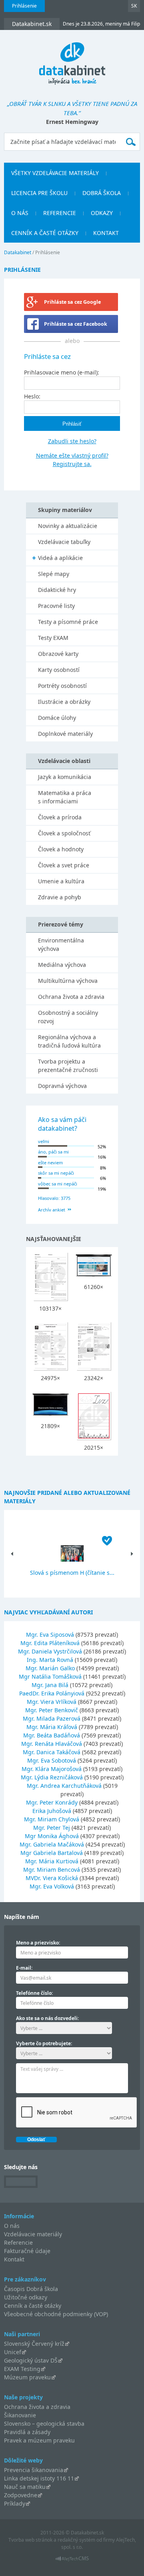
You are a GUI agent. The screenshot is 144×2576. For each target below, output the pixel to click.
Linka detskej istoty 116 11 (39, 2478)
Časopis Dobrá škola (31, 2289)
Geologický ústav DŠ (31, 2360)
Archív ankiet (52, 1210)
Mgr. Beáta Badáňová (52, 1735)
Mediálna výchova (62, 965)
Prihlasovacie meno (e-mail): (62, 372)
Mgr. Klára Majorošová (52, 1769)
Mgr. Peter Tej (52, 1828)
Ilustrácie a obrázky (64, 702)
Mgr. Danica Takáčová (52, 1752)
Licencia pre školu (39, 193)
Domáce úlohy (57, 718)
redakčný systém (76, 2540)
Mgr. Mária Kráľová (52, 1727)
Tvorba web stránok (30, 2540)
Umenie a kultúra (61, 881)
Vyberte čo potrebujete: (44, 2043)
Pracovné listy (56, 606)
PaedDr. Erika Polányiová (52, 1693)
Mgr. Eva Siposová (50, 1635)
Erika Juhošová (52, 1811)
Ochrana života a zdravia (71, 997)
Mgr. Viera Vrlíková (52, 1702)
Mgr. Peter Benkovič (52, 1710)
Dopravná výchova (62, 1086)
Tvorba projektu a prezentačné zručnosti (68, 1066)
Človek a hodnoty (61, 849)
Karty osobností (59, 670)
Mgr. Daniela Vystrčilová (50, 1651)
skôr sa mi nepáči (56, 1173)
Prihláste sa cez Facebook (76, 324)
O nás (20, 213)
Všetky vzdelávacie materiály (55, 173)
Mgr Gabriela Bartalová (52, 1853)
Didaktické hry (57, 590)
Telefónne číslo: (34, 1993)
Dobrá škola (102, 193)
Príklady (15, 2503)
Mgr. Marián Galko (50, 1668)
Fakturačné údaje (27, 2251)
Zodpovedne (21, 2495)
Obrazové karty (58, 654)
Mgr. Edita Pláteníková (50, 1643)
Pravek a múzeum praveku (39, 2440)
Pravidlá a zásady (27, 2432)
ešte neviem (50, 1162)
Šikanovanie (20, 2415)
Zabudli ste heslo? (72, 441)
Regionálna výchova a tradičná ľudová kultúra (69, 1041)
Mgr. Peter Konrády (52, 1802)
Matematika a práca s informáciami (65, 797)
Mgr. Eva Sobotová (52, 1760)
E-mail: (24, 1968)
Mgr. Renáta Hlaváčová (52, 1744)
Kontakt (106, 233)
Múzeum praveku (27, 2377)
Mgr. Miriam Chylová (52, 1819)
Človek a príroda (60, 817)
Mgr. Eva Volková (52, 1886)
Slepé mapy (54, 574)
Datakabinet (18, 252)
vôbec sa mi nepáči (58, 1184)
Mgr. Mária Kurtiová (52, 1861)
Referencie (60, 213)
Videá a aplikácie (60, 558)
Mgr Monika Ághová (52, 1836)
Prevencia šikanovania (34, 2470)
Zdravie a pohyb (60, 897)
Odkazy (102, 213)
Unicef (13, 2352)
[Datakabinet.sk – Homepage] (72, 59)
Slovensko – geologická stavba (44, 2424)
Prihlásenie (24, 6)
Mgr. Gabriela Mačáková (52, 1844)
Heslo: (32, 396)
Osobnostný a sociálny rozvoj (68, 1017)
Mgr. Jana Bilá (50, 1685)
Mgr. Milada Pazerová (52, 1718)
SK (134, 6)
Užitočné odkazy (26, 2297)
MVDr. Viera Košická (52, 1878)
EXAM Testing (22, 2369)
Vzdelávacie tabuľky (64, 542)
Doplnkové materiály (65, 734)
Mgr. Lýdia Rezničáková (52, 1777)
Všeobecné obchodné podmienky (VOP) (56, 2314)
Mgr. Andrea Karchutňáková (64, 1786)
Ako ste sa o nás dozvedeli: (47, 2018)
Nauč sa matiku (25, 2487)
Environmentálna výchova (61, 944)
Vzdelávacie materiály (33, 2234)
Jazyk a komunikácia (65, 777)
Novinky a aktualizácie (68, 526)
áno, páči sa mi (53, 1152)
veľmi (44, 1141)
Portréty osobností (62, 686)
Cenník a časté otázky (45, 233)
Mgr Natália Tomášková (50, 1676)
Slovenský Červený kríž (34, 2344)
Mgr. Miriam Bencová (52, 1870)
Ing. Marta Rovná (50, 1660)
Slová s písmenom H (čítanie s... (72, 1573)
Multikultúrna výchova (68, 981)
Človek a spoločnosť (64, 833)
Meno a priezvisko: (38, 1943)
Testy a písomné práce (68, 622)
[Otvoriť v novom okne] (72, 2561)
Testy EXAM (53, 638)
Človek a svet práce (64, 865)
